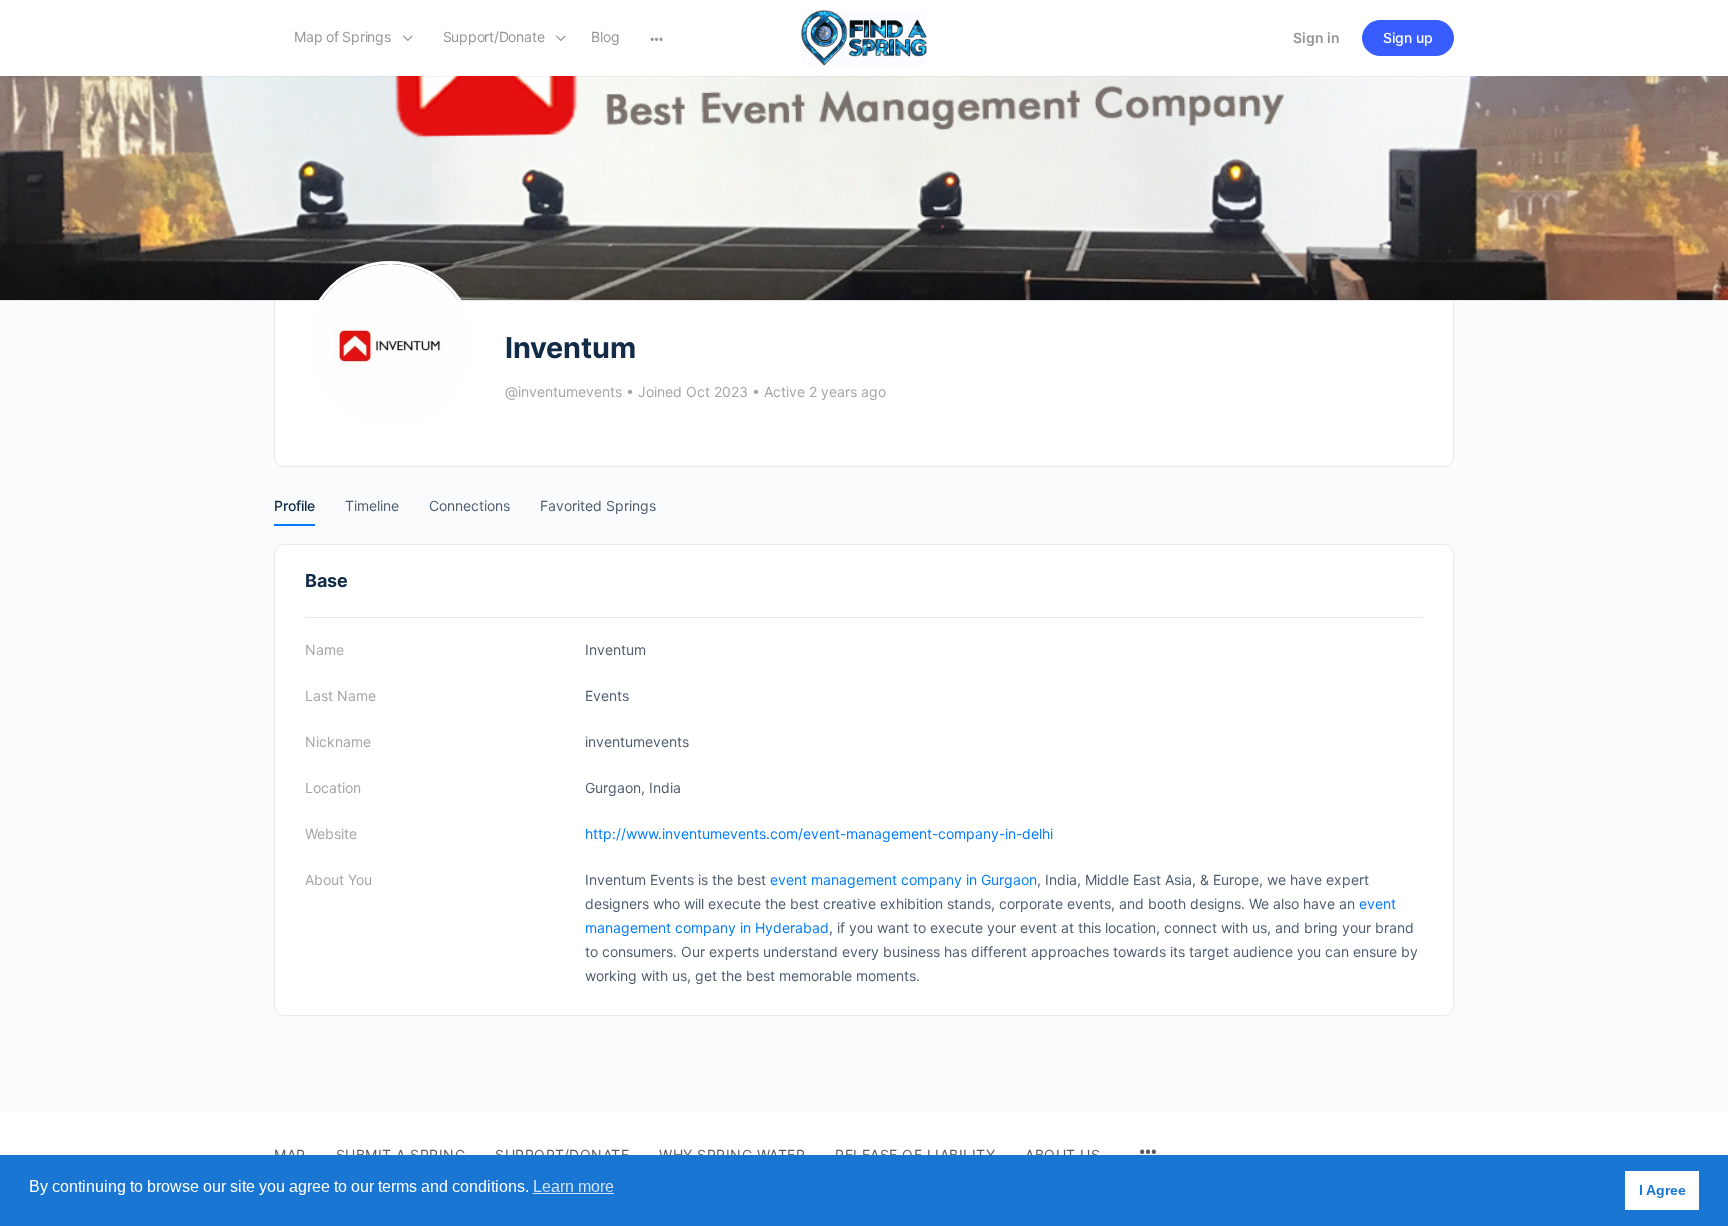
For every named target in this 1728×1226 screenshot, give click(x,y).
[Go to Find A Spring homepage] (864, 36)
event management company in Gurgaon (903, 879)
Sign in (1316, 37)
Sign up (1408, 37)
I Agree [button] (1662, 1190)
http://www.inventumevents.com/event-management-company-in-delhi (819, 833)
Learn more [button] (573, 1186)
